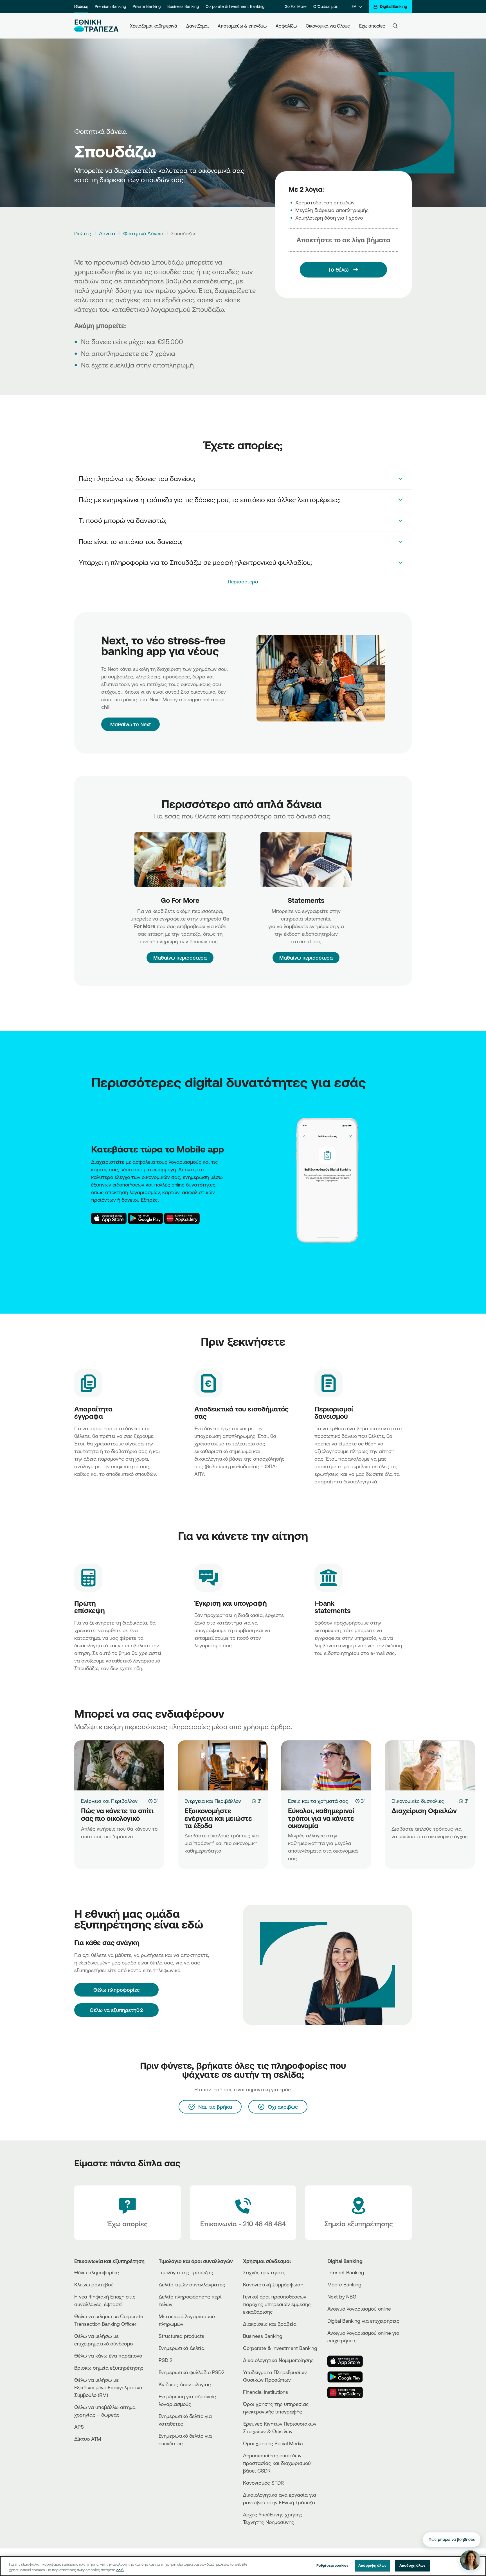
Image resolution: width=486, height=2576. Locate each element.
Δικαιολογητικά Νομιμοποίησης (278, 2360)
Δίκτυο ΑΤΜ (88, 2439)
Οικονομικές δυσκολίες (418, 1801)
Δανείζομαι (197, 26)
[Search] (395, 26)
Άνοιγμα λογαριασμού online (359, 2309)
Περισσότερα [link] (243, 581)
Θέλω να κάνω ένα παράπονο (108, 2356)
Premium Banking (110, 6)
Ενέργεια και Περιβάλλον (109, 1801)
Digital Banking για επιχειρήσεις (363, 2321)
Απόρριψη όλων (372, 2565)
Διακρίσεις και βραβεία (270, 2324)
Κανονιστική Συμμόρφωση (273, 2284)
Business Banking (183, 6)
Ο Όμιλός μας (326, 6)
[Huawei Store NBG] (182, 1218)
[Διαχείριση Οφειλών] (430, 1765)
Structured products (181, 2336)
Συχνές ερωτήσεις (264, 2272)
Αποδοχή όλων (412, 2565)
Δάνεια (107, 233)
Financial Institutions (265, 2392)
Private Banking (147, 6)
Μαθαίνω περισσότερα (180, 958)
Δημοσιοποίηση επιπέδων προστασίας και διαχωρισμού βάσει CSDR (277, 2463)
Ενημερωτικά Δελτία (182, 2348)
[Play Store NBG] (145, 1218)
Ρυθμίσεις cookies (332, 2565)
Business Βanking (263, 2336)
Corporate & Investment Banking (235, 6)
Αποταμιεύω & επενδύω (242, 26)
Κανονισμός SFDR (263, 2483)
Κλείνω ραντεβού (94, 2284)
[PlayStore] (348, 2377)
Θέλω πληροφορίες (97, 2272)
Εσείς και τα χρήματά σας (318, 1801)
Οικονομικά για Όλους (328, 26)
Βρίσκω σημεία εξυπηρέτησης (109, 2368)
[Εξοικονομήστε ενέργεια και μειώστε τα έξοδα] (223, 1765)
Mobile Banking (344, 2284)
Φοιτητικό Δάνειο (143, 233)
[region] (243, 2566)
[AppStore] (348, 2361)
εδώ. (120, 2570)
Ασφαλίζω (286, 26)
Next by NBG (342, 2297)
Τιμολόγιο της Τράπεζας (186, 2272)
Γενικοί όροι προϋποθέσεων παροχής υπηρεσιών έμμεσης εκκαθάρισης (277, 2304)
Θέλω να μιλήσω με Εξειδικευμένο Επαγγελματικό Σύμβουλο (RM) (108, 2387)
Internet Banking (346, 2272)
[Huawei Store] (348, 2393)
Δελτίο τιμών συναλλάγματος (192, 2284)
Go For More (296, 6)
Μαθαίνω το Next (130, 724)
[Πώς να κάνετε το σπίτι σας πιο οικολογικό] (119, 1765)
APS (79, 2427)
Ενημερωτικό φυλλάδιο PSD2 (192, 2372)
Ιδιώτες (81, 6)
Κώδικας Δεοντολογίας (185, 2384)
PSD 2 (166, 2360)
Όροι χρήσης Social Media (273, 2443)
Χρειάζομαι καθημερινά (154, 26)
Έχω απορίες (372, 26)
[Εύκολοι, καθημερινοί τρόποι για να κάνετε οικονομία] (326, 1765)
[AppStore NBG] (109, 1218)
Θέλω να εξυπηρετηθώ (117, 2010)
